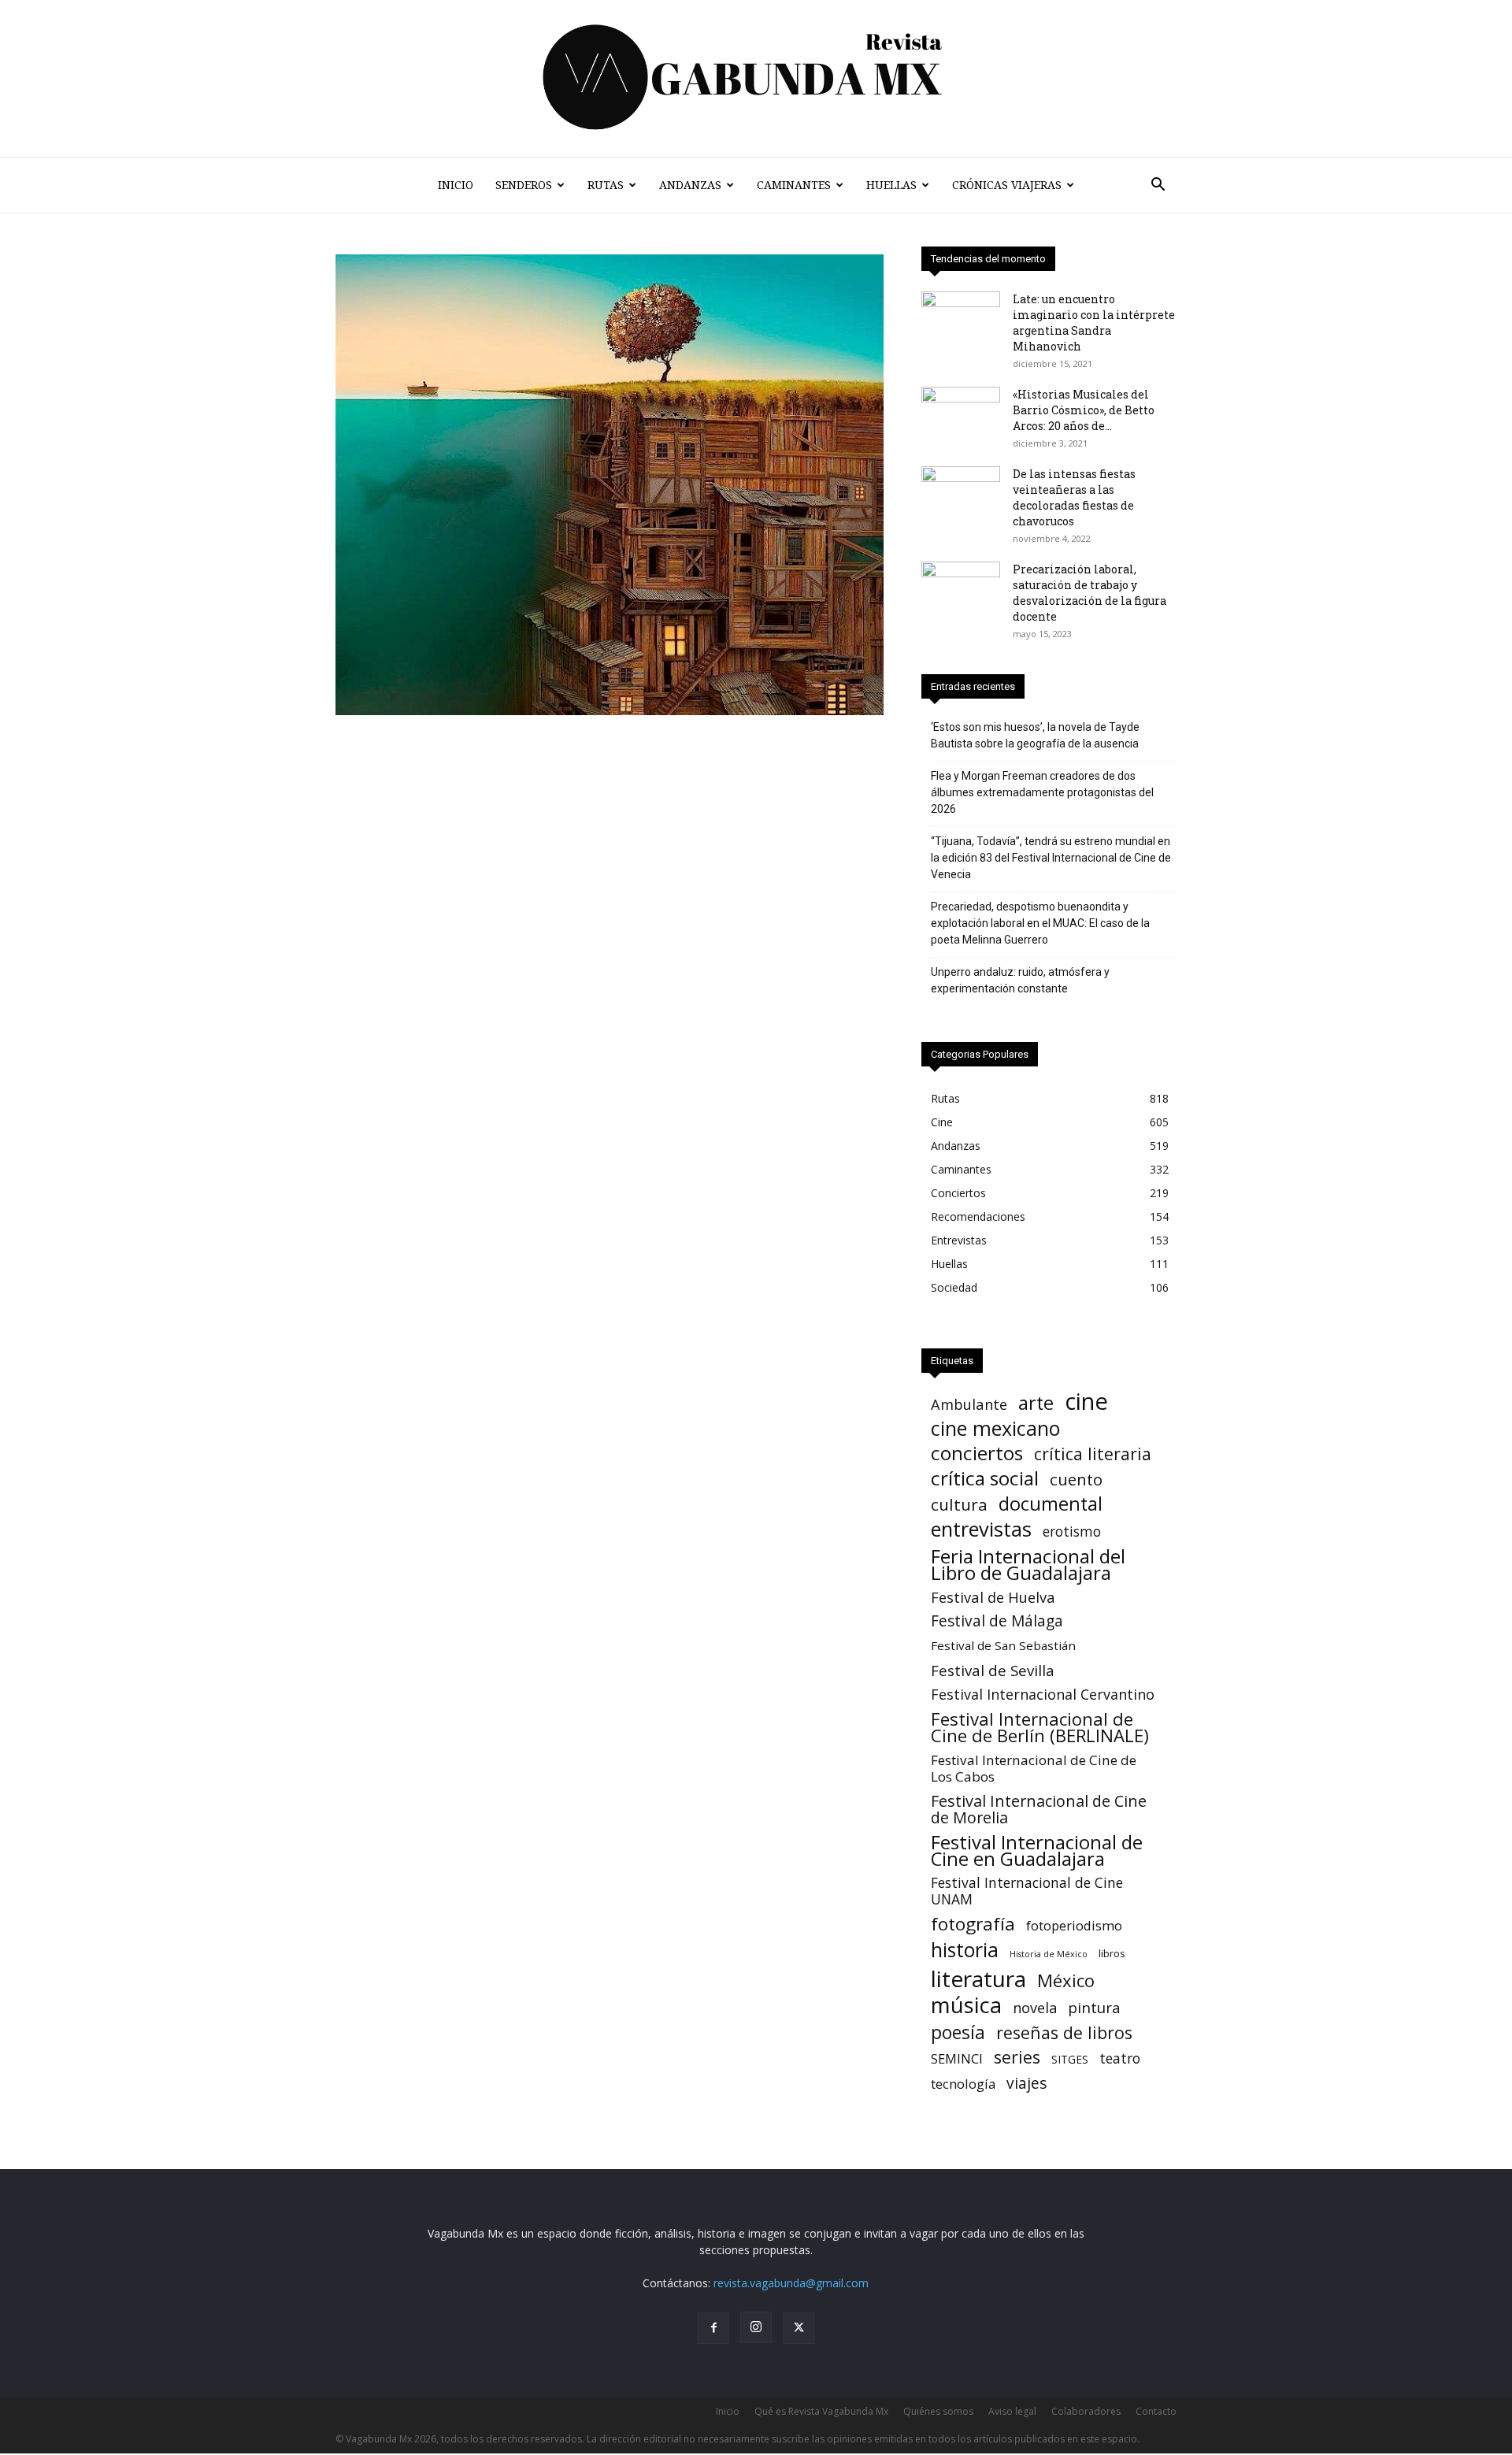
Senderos (524, 185)
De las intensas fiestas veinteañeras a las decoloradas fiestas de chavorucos (1074, 497)
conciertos (977, 1453)
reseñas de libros (1064, 2032)
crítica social (985, 1478)
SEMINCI (957, 2058)
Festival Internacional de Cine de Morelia (1039, 1809)
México (1066, 1980)
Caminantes (794, 185)
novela (1035, 2008)
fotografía (973, 1924)
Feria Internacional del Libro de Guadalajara (1028, 1564)
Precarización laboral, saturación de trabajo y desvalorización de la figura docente (1090, 593)
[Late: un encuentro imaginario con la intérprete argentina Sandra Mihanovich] (961, 319)
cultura (959, 1505)
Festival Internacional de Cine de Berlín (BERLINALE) (1040, 1727)
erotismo (1072, 1532)
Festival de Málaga (997, 1621)
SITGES (1070, 2059)
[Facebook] (713, 2328)
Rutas (606, 185)
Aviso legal (1012, 2411)
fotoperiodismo (1074, 1925)
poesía (958, 2032)
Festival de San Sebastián (1003, 1645)
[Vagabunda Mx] (756, 78)
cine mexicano (995, 1428)
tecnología (963, 2084)
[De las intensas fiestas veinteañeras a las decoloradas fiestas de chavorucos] (961, 494)
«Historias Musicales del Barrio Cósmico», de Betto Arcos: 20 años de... (1084, 410)
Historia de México (1049, 1954)
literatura (978, 1979)
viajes (1027, 2084)
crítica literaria (1093, 1454)
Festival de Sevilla (993, 1670)
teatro (1120, 2058)
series (1017, 2057)
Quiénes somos (938, 2411)
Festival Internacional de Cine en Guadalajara (1037, 1850)
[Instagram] (756, 2327)
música (966, 2005)
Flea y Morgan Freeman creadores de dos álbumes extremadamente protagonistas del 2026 (1042, 792)
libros (1112, 1953)
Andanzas (690, 185)
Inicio (456, 185)
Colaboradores (1086, 2411)
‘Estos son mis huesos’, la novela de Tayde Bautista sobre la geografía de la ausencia (1035, 735)
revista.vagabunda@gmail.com (791, 2283)
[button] (1158, 186)
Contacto (1156, 2411)
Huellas (891, 185)
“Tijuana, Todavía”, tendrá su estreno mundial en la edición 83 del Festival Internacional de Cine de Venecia (1051, 858)
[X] (799, 2328)
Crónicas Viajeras (1007, 185)
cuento (1076, 1480)
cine (1086, 1402)
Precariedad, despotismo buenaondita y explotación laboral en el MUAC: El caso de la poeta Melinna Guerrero (1040, 923)
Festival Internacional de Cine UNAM (1027, 1891)
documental (1051, 1504)
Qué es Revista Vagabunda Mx (821, 2411)
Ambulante (969, 1404)
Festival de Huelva (993, 1597)
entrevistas (981, 1529)
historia (965, 1950)
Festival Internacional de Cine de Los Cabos (1034, 1768)
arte (1036, 1403)
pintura (1094, 2008)
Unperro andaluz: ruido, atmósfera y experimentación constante (1020, 980)
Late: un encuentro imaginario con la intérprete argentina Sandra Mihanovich (1094, 323)
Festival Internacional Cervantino (1043, 1695)
